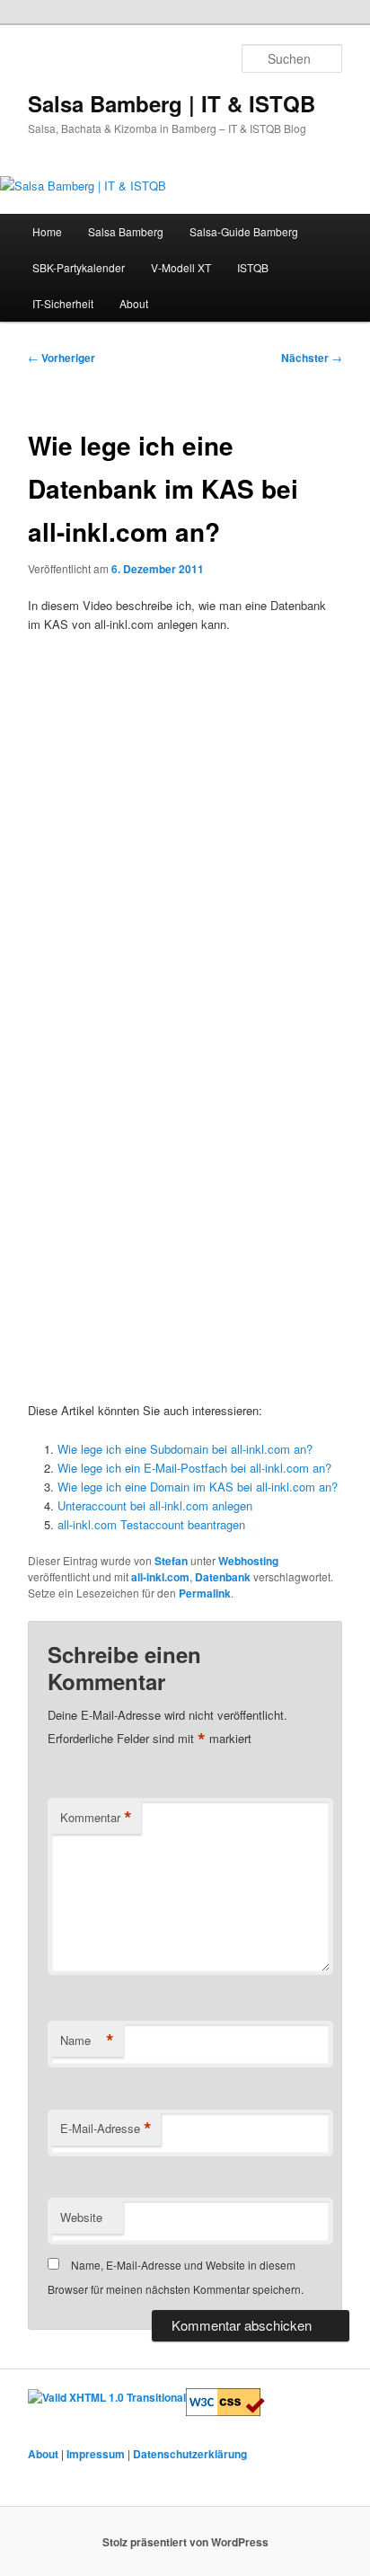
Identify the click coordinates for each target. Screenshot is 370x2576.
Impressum (96, 2454)
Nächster (312, 358)
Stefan (171, 1561)
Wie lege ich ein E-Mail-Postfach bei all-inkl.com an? (194, 1468)
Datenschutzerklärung (190, 2454)
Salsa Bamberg (126, 231)
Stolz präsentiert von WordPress (185, 2542)
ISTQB (253, 267)
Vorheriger (62, 358)
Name (87, 2040)
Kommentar (96, 1818)
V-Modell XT (181, 267)
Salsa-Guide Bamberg (244, 231)
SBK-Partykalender (79, 267)
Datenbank (223, 1577)
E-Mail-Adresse (106, 2129)
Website (81, 2217)
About (134, 303)
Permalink (205, 1593)
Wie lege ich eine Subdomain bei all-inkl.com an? (185, 1449)
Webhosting (248, 1561)
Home (47, 231)
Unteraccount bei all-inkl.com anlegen (155, 1505)
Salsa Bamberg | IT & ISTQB (172, 103)
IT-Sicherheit (63, 303)
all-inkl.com (160, 1577)
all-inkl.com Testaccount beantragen (151, 1524)
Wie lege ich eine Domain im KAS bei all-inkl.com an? (198, 1487)
